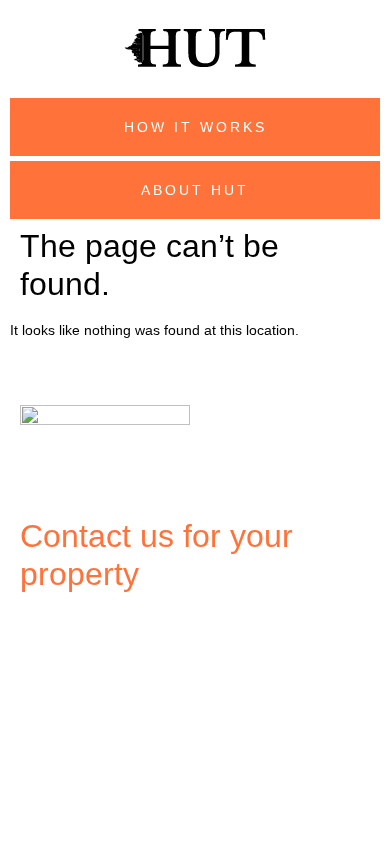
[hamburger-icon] (42, 629)
